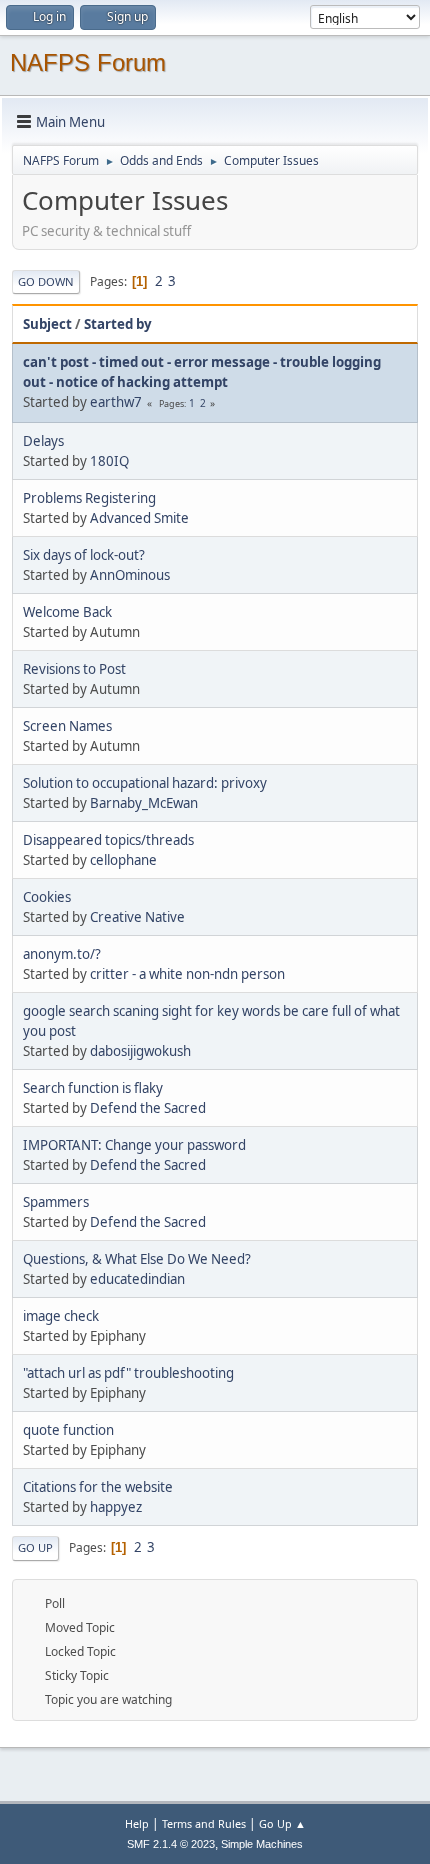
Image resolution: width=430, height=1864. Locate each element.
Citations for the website (98, 1487)
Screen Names (67, 726)
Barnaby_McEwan (144, 803)
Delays (43, 441)
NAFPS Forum (88, 62)
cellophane (123, 860)
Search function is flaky (93, 1088)
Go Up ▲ (282, 1823)
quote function (68, 1430)
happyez (116, 1507)
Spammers (56, 1202)
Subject (47, 324)
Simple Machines (262, 1844)
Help (137, 1823)
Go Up (35, 1547)
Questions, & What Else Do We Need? (137, 1259)
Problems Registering (89, 498)
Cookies (47, 897)
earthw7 (116, 402)
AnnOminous (130, 575)
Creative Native (137, 917)
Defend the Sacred (148, 1108)
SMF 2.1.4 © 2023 (171, 1844)
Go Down (46, 281)
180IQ (109, 461)
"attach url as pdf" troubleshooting (128, 1373)
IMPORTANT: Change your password (134, 1145)
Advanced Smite (139, 518)
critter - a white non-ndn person (187, 974)
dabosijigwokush (140, 1051)
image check (61, 1316)
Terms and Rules (204, 1823)
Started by (118, 324)
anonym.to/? (62, 954)
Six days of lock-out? (84, 555)
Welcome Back (67, 612)
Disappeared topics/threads (108, 840)
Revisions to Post (74, 669)
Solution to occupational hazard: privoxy (145, 783)
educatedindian (137, 1279)
